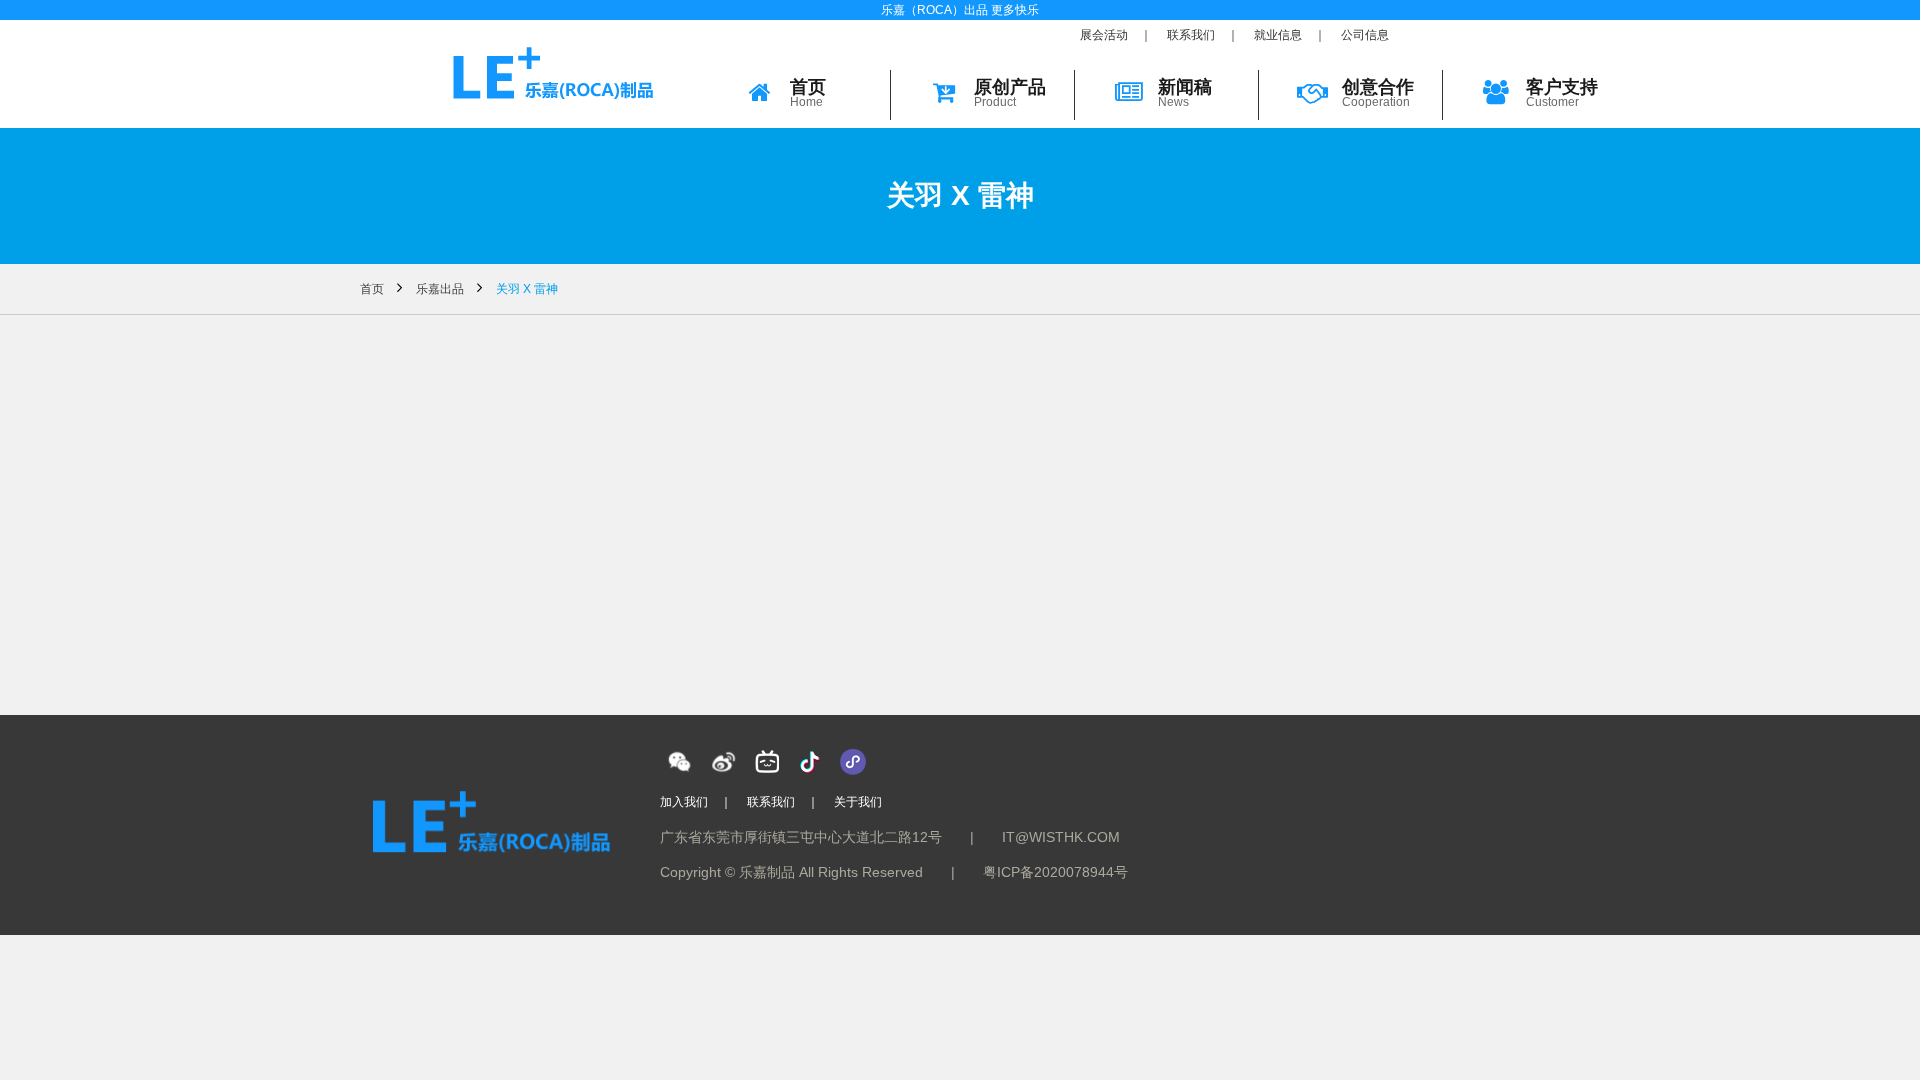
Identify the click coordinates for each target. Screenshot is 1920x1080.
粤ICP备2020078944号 (1055, 872)
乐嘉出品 (440, 289)
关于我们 (858, 802)
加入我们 (684, 802)
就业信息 (1278, 35)
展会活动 (1104, 35)
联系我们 (1191, 35)
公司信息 (1365, 35)
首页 (372, 289)
